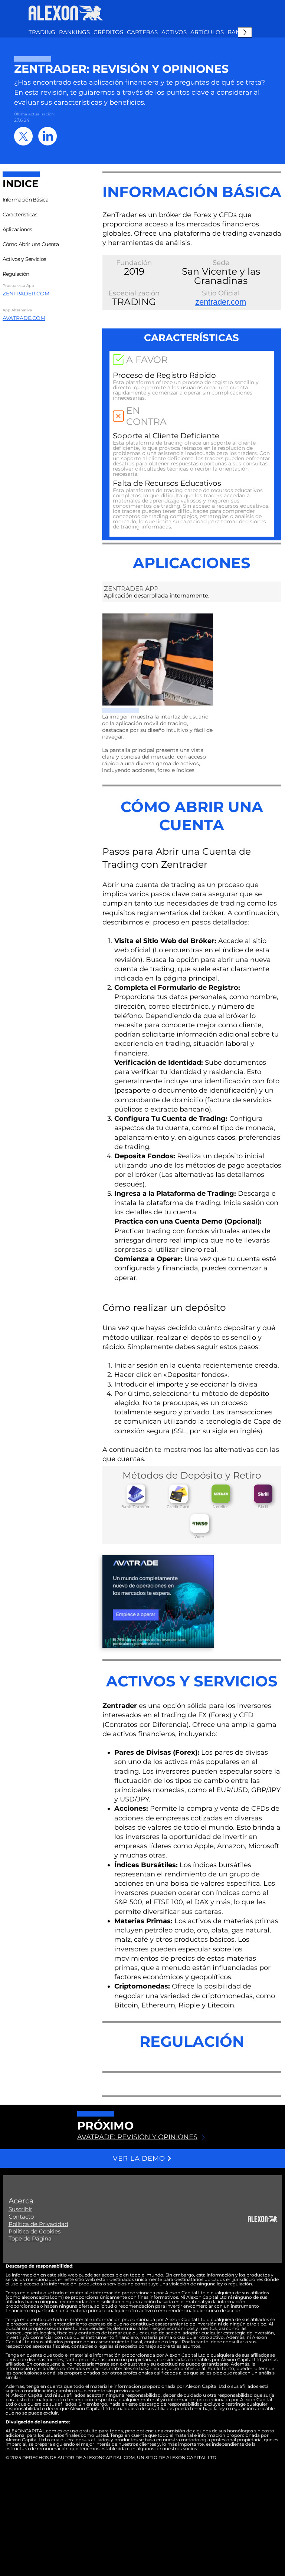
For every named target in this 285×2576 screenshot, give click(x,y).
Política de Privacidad (38, 2224)
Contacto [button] (21, 2217)
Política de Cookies (35, 2231)
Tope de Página (30, 2238)
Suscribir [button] (20, 2209)
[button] (174, 32)
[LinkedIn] (47, 136)
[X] (23, 136)
